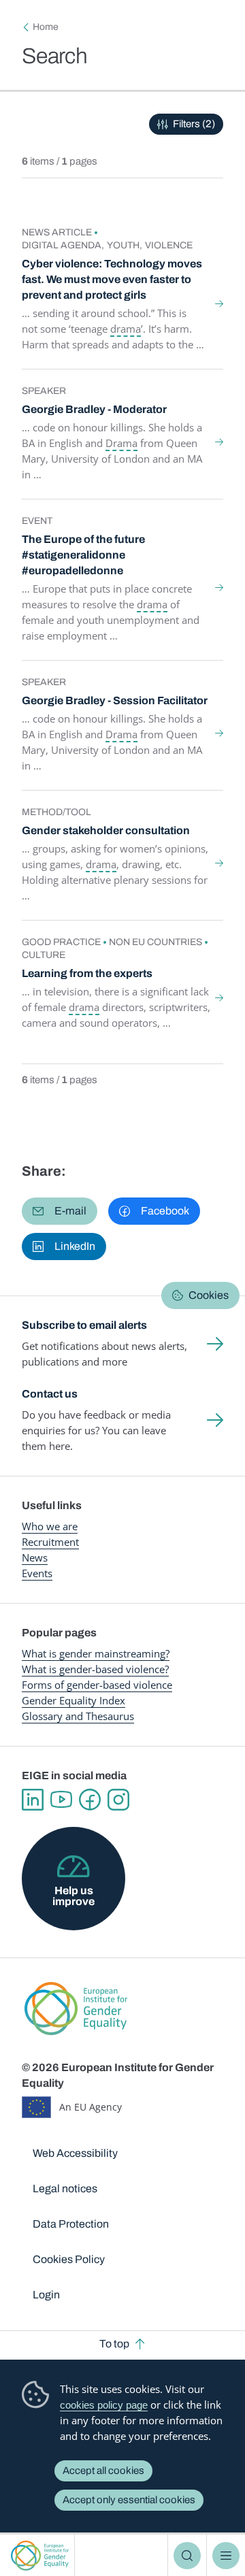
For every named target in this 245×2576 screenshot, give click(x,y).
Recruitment (50, 1542)
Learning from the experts (87, 973)
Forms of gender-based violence (97, 1685)
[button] (60, 1211)
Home (46, 27)
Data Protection (71, 2224)
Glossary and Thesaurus (78, 1716)
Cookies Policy (69, 2259)
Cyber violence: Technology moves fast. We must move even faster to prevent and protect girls (112, 279)
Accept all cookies (103, 2471)
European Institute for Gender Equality (40, 2555)
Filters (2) (194, 124)
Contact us (50, 1394)
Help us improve (73, 1896)
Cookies (209, 1295)
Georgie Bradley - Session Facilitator (115, 700)
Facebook (90, 1800)
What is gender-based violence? (95, 1669)
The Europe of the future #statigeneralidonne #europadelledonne (83, 555)
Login (46, 2295)
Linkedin (33, 1800)
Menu (226, 2556)
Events (37, 1573)
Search (187, 2556)
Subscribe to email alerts (84, 1325)
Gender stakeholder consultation (106, 830)
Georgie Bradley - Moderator (94, 409)
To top (114, 2344)
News (35, 1557)
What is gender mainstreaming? (96, 1653)
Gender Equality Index (73, 1700)
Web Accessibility (75, 2153)
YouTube (61, 1800)
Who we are (50, 1526)
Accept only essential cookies (129, 2500)
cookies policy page (104, 2405)
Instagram (118, 1800)
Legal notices (65, 2189)
